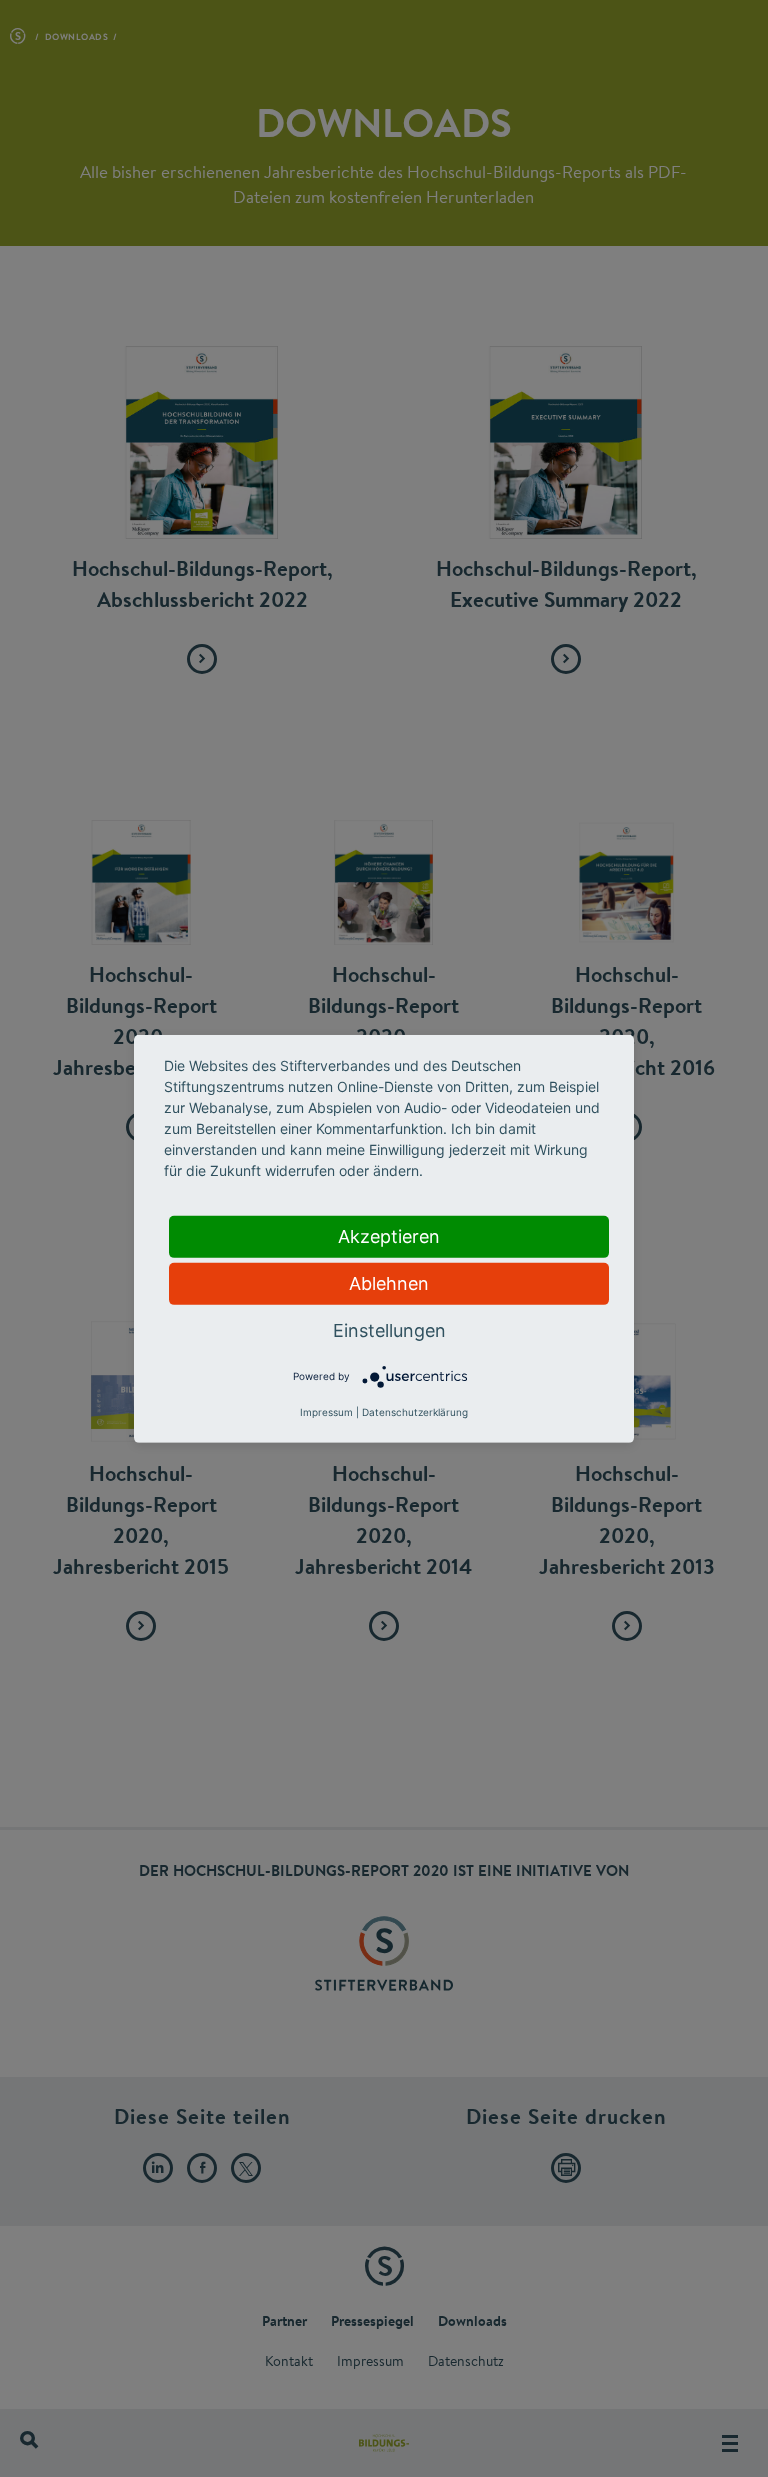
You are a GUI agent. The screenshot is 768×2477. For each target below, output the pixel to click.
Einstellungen (389, 1329)
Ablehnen (389, 1282)
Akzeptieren (389, 1235)
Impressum (326, 1412)
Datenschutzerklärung (415, 1412)
